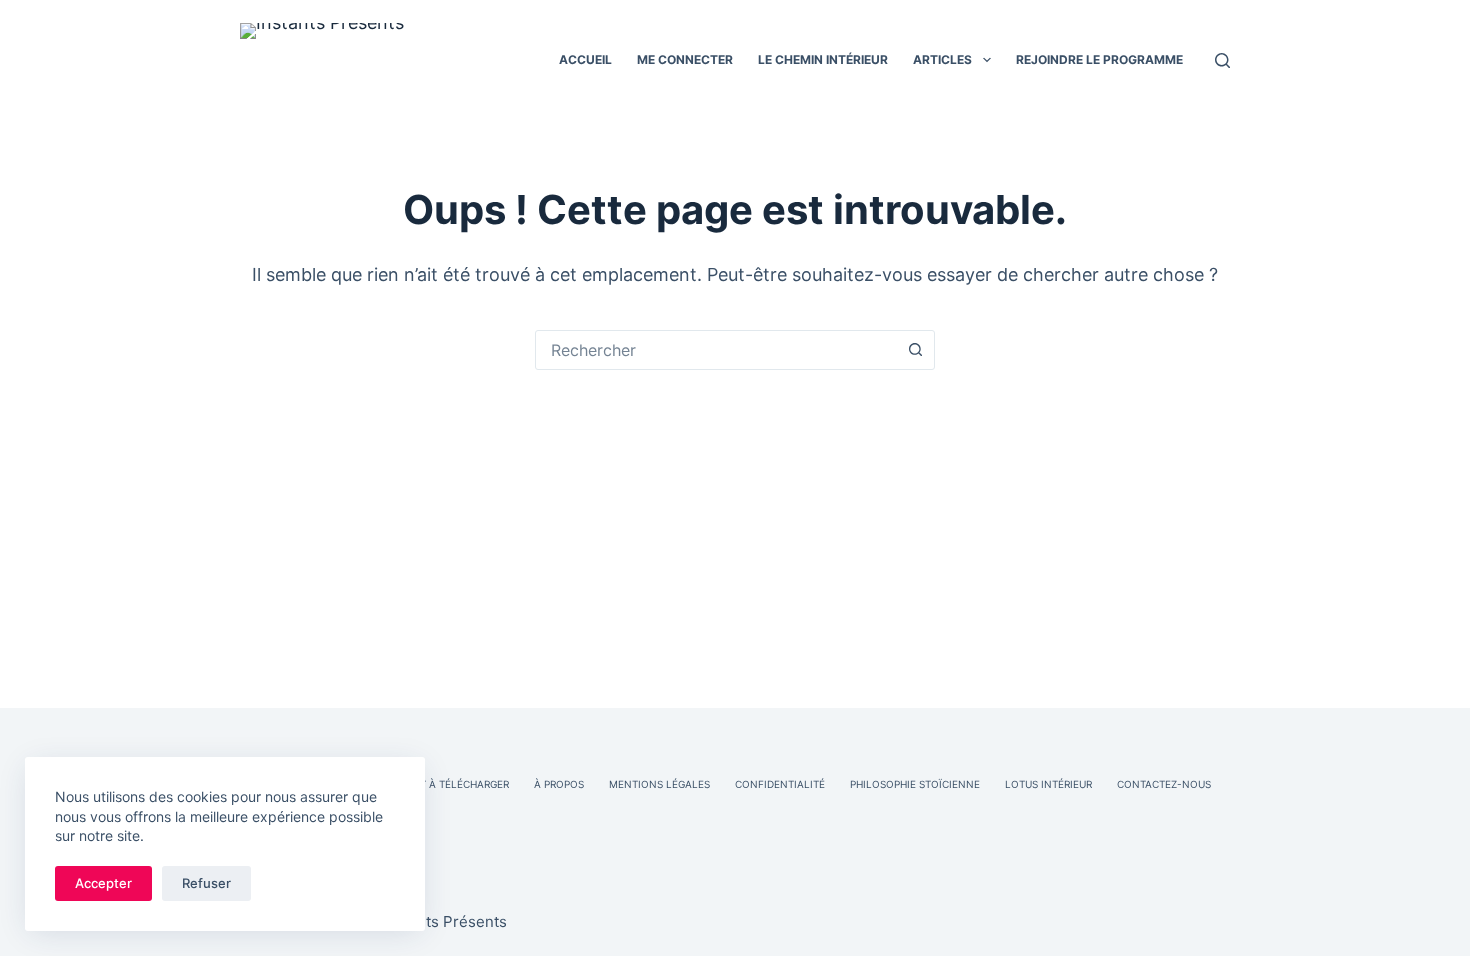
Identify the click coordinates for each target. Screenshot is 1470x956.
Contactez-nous (1164, 784)
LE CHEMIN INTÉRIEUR (823, 59)
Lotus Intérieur (1048, 784)
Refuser (206, 883)
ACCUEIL (585, 59)
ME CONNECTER (685, 59)
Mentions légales (659, 784)
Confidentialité (780, 784)
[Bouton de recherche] (915, 350)
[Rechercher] (1222, 60)
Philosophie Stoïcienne (915, 784)
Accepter (103, 883)
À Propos (559, 784)
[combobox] (716, 350)
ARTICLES (942, 59)
